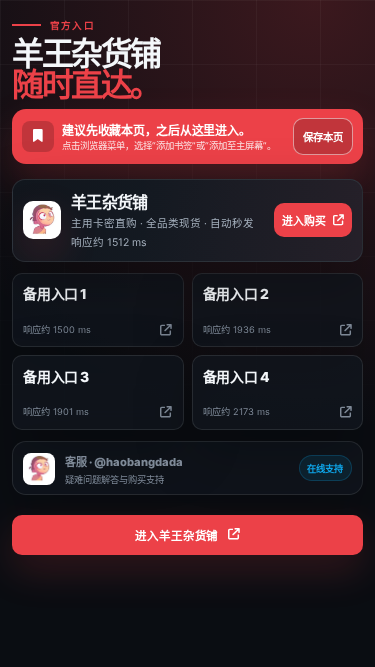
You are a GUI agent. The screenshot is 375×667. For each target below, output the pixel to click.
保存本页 (323, 137)
